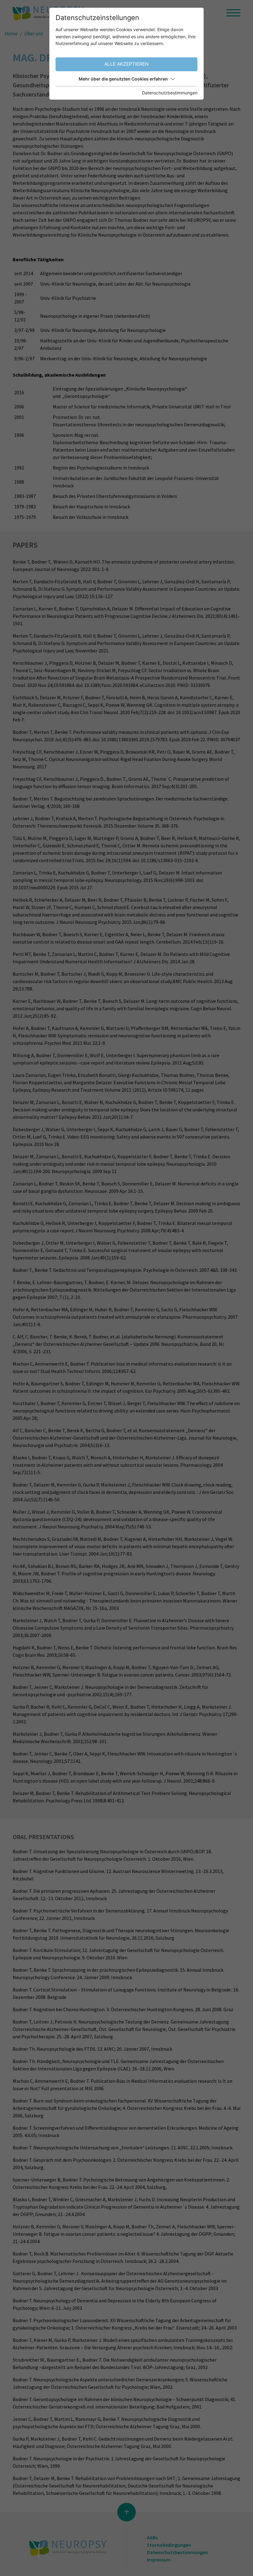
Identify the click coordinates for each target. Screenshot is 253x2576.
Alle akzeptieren (126, 64)
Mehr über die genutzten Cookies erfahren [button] (123, 79)
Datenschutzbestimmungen (170, 93)
